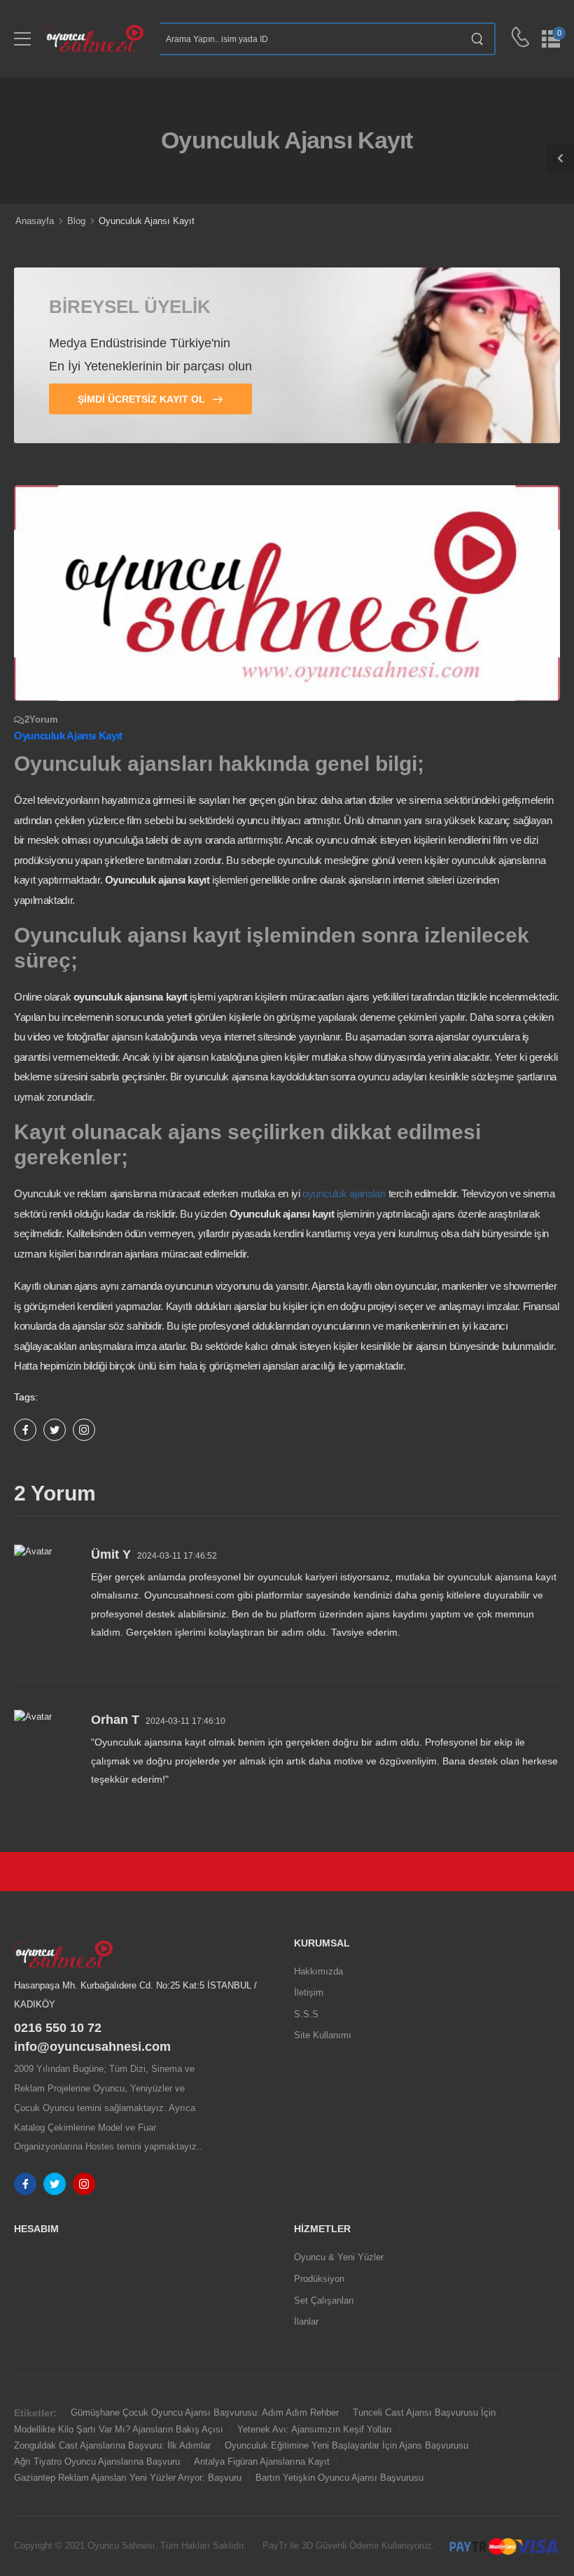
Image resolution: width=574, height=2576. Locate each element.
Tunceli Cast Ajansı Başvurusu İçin (424, 2413)
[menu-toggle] (22, 39)
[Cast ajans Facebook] (25, 2184)
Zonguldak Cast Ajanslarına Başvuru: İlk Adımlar (112, 2445)
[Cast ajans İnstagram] (84, 2184)
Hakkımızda (318, 1971)
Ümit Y (111, 1554)
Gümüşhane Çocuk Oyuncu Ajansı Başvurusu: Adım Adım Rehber (205, 2413)
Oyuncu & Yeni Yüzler (339, 2257)
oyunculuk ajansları (344, 1193)
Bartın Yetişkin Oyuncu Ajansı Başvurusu (339, 2478)
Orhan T (115, 1720)
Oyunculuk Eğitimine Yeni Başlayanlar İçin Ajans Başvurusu (346, 2445)
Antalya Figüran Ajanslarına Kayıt (262, 2462)
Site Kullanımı (323, 2035)
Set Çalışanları (324, 2300)
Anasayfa (35, 221)
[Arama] (478, 39)
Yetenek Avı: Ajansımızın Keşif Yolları (315, 2429)
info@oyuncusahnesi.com (92, 2047)
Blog (76, 221)
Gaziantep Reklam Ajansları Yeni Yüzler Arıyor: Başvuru (128, 2478)
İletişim (309, 1992)
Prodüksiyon (319, 2279)
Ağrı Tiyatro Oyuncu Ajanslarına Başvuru (97, 2462)
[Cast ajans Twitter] (55, 2184)
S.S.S (306, 2014)
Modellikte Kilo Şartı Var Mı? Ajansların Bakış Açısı (119, 2429)
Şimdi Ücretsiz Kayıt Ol (143, 399)
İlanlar (306, 2321)
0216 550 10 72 (58, 2028)
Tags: (26, 1397)
